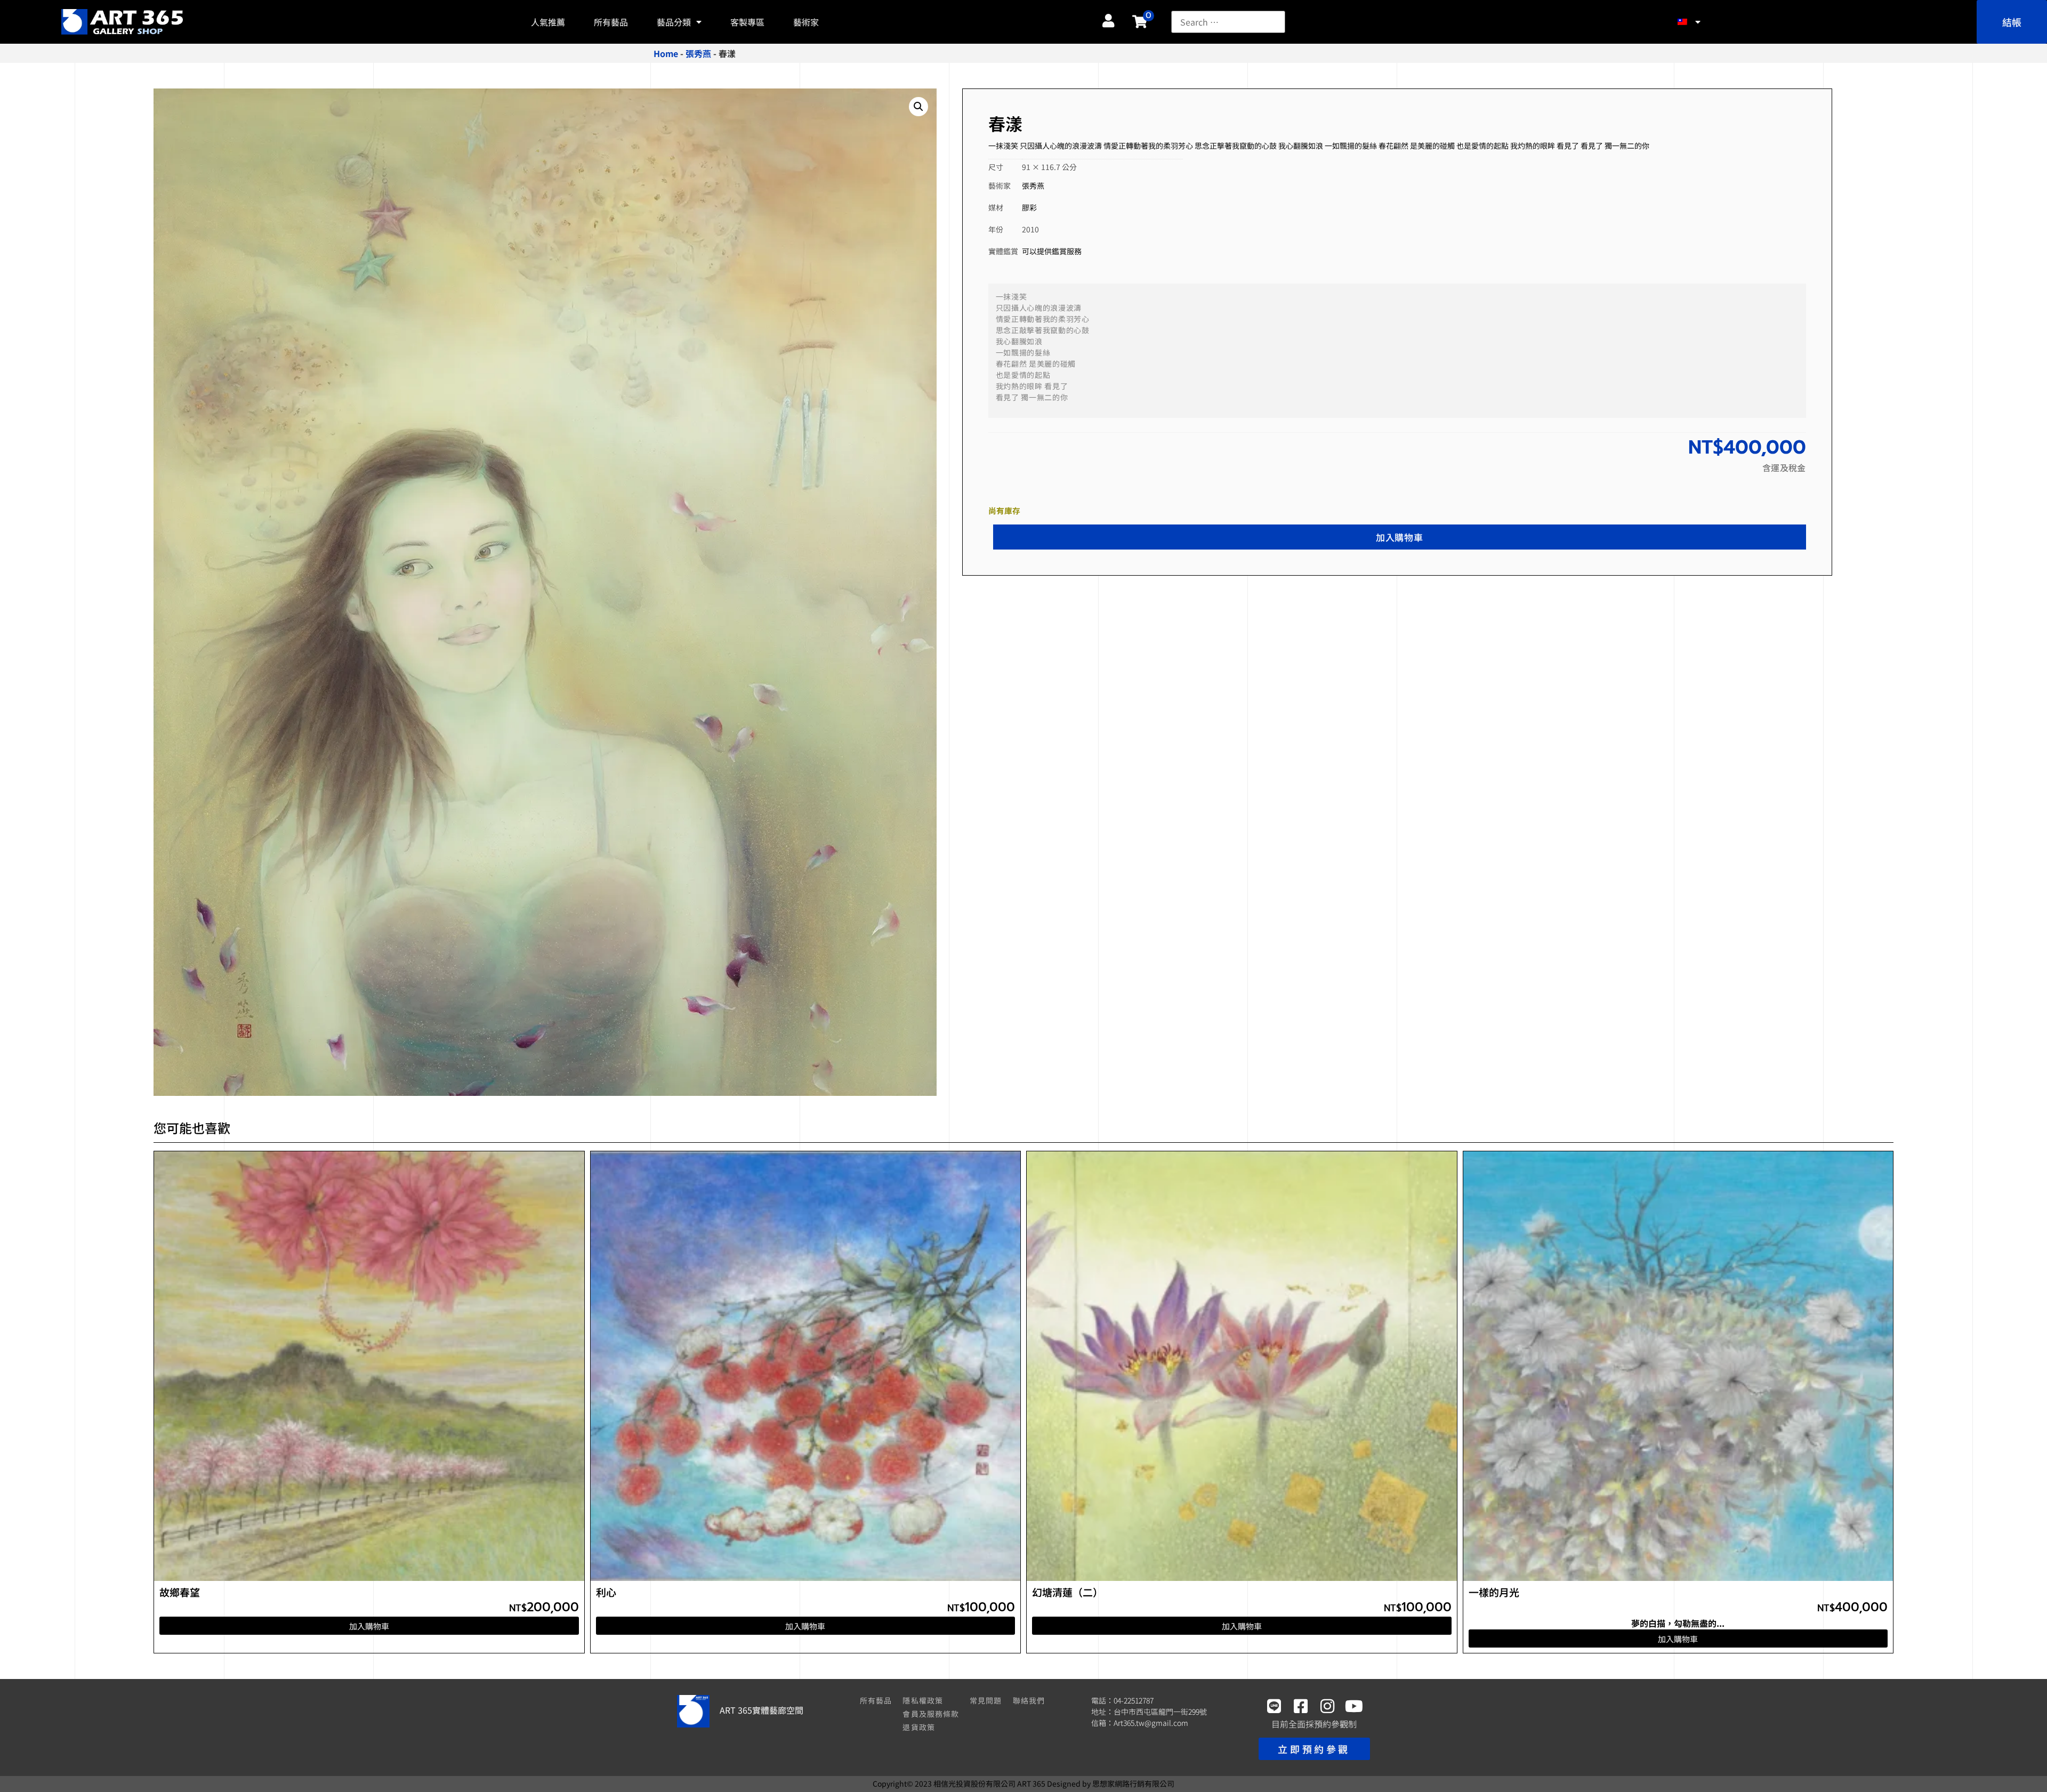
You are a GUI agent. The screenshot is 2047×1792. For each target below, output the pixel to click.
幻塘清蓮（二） (1067, 1592)
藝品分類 (674, 22)
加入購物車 (1399, 537)
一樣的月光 (1494, 1592)
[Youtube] (1354, 1706)
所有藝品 (611, 22)
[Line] (1274, 1706)
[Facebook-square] (1301, 1706)
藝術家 (806, 22)
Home (666, 53)
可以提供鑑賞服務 (1052, 251)
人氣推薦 (548, 22)
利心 (606, 1592)
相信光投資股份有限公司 (974, 1783)
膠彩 (1029, 207)
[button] (918, 107)
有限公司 (1133, 1783)
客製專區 (747, 22)
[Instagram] (1327, 1706)
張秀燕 (698, 53)
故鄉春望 (180, 1592)
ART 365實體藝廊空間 (761, 1710)
